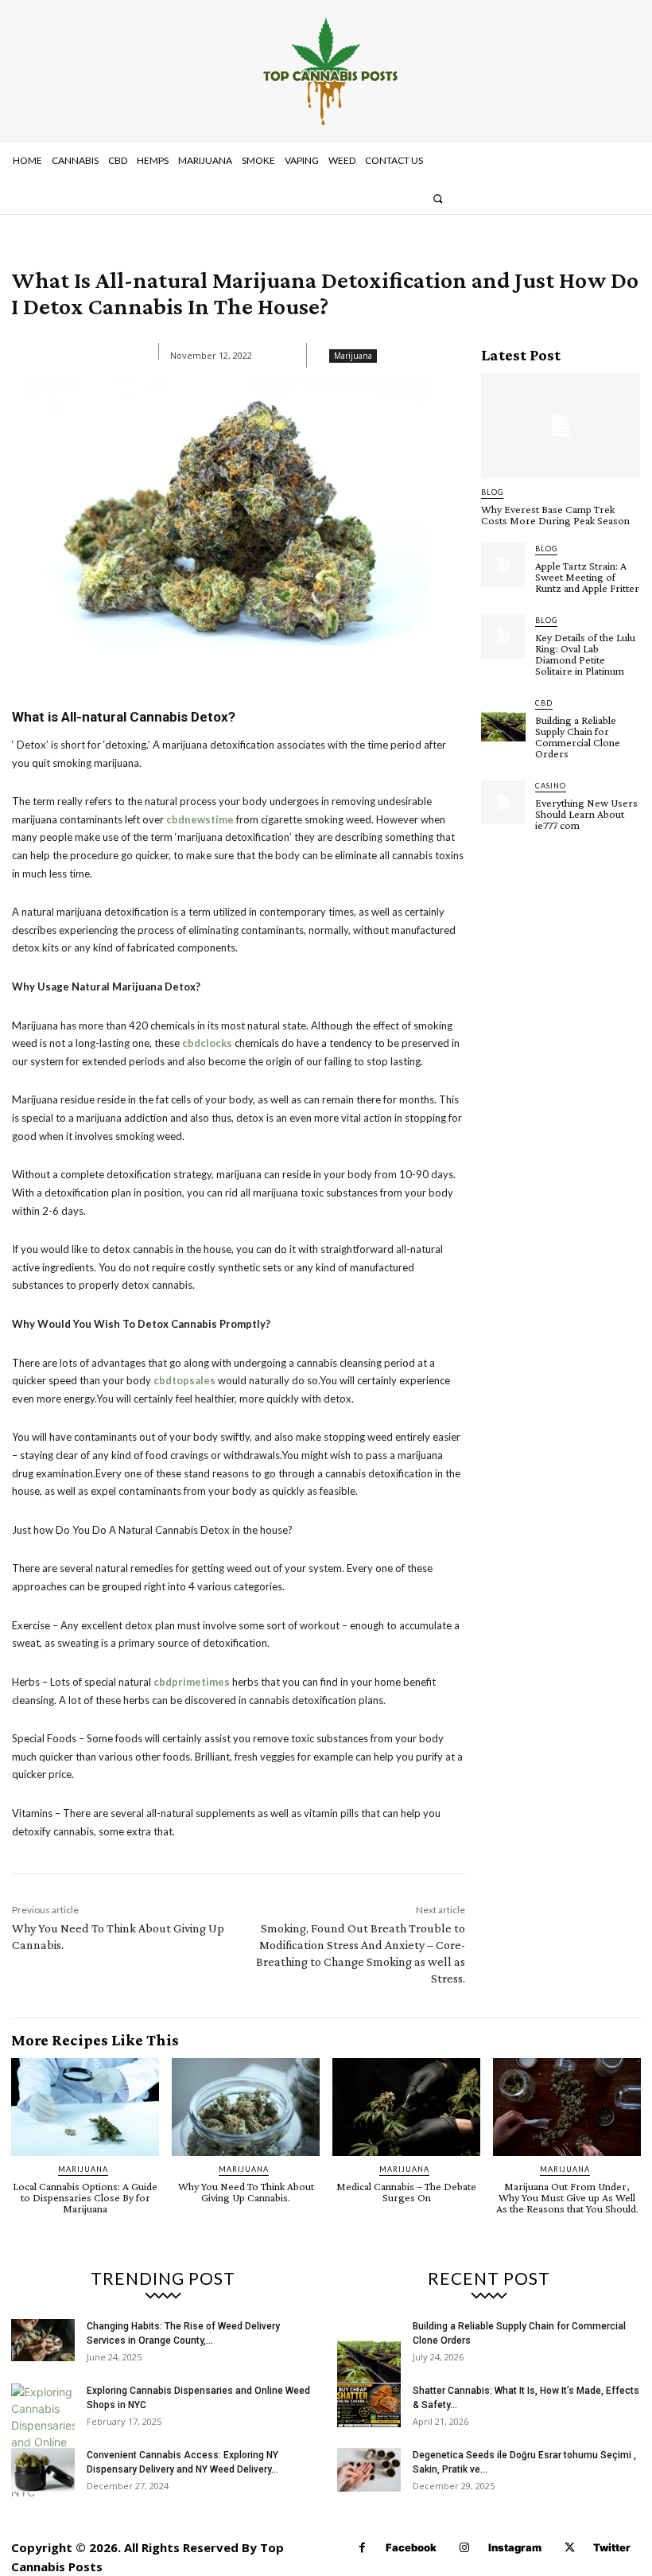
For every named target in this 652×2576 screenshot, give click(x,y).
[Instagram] (465, 2548)
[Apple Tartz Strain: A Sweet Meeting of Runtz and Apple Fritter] (503, 565)
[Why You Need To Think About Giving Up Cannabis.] (246, 2107)
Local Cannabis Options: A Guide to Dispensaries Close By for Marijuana (85, 2197)
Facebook (411, 2547)
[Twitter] (570, 2548)
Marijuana (353, 356)
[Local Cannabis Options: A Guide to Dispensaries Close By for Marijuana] (85, 2107)
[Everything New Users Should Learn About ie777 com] (503, 802)
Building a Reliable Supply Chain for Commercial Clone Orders (578, 737)
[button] (438, 198)
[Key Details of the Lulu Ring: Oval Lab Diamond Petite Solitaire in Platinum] (503, 636)
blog (492, 492)
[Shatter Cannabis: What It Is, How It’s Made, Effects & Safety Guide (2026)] (369, 2405)
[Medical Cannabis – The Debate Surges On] (406, 2107)
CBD (544, 703)
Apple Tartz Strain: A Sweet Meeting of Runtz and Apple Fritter (587, 577)
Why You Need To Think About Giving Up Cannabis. (246, 2192)
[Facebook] (362, 2548)
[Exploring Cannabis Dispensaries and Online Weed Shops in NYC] (43, 2442)
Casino (551, 786)
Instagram (515, 2547)
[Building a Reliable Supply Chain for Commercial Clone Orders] (503, 719)
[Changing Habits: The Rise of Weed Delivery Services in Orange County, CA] (43, 2340)
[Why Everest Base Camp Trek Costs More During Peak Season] (561, 426)
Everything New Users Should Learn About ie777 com (586, 814)
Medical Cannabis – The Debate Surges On (406, 2192)
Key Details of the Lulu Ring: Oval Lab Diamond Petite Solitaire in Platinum (585, 654)
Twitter (612, 2547)
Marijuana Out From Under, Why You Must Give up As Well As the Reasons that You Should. (567, 2197)
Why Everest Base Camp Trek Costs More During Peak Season (555, 515)
